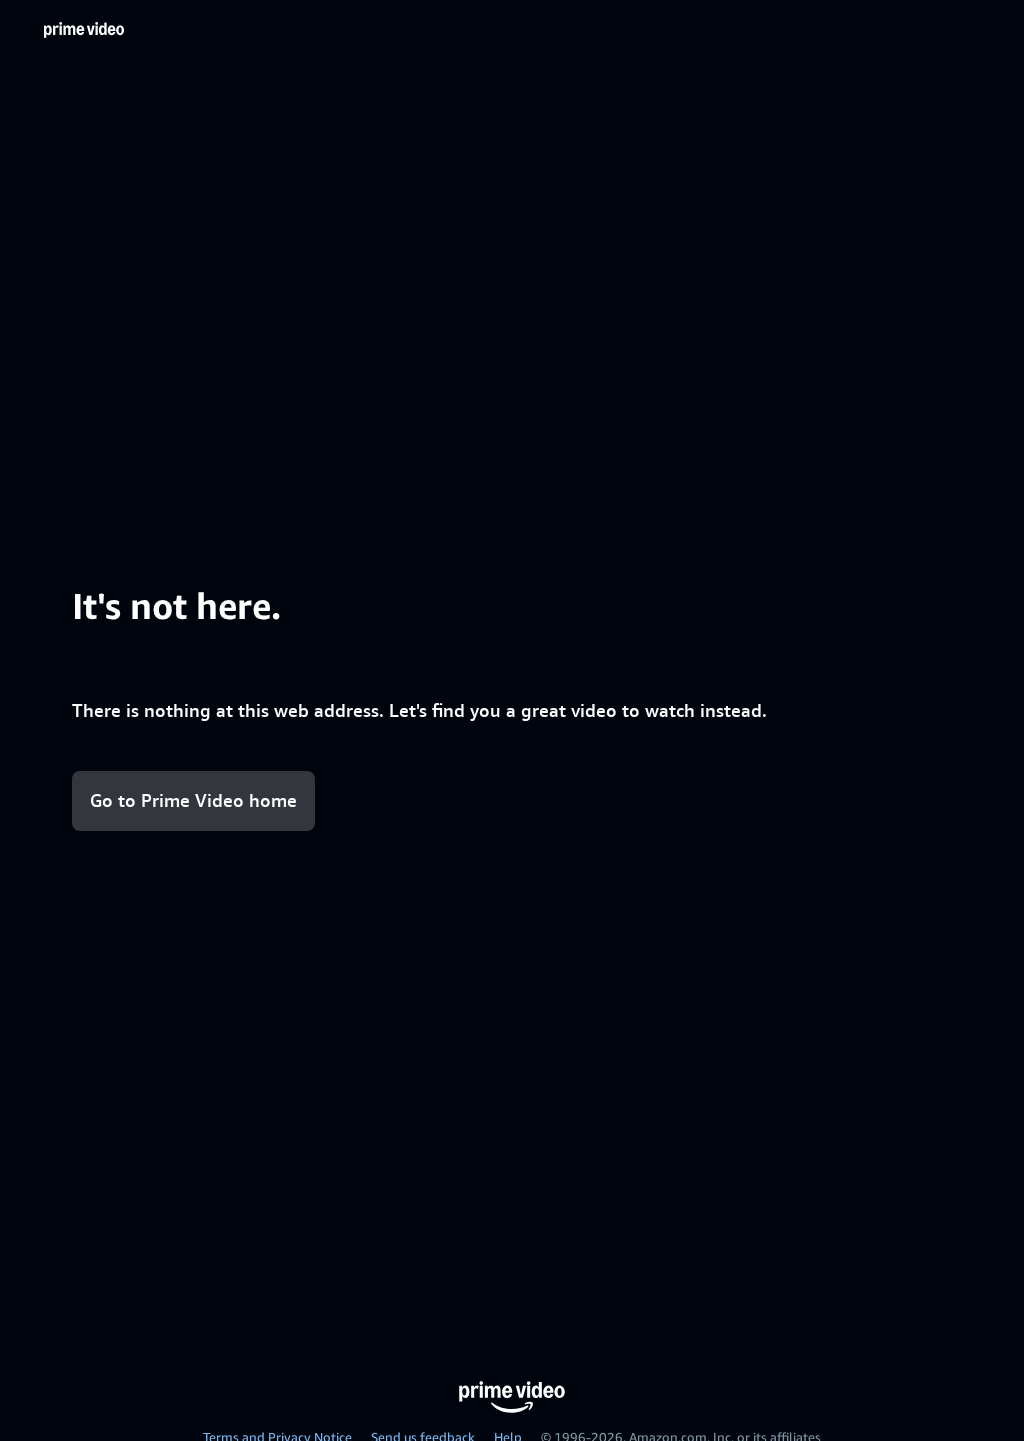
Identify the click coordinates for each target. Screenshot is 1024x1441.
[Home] (84, 30)
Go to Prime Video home (193, 800)
